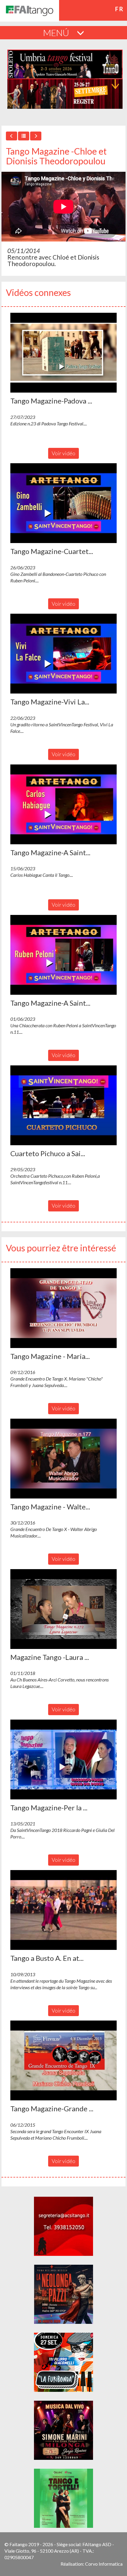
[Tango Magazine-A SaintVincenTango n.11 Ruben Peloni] (63, 955)
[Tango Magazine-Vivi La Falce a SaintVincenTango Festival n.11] (63, 654)
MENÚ (57, 33)
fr (119, 9)
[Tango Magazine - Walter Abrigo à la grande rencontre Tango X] (63, 1459)
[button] (63, 353)
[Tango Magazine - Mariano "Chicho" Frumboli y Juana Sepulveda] (63, 1308)
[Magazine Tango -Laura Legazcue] (63, 1609)
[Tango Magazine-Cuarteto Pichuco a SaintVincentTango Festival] (63, 503)
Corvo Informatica (104, 2564)
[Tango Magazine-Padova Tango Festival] (63, 353)
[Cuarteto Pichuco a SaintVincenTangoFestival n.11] (63, 1105)
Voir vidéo (63, 453)
